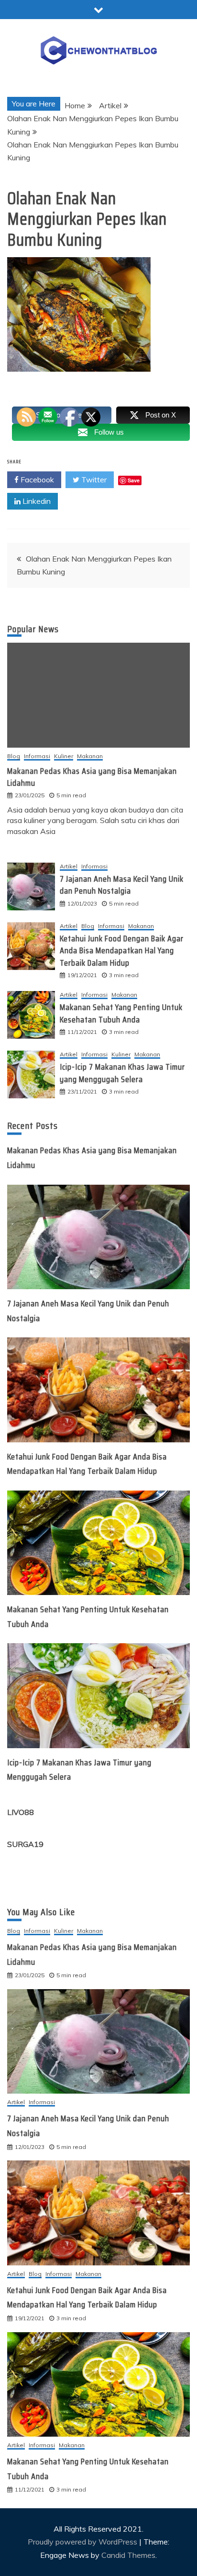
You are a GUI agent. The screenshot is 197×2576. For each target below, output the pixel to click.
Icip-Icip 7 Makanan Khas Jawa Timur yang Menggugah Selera (122, 1073)
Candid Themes (128, 2555)
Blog (14, 756)
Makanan (141, 926)
